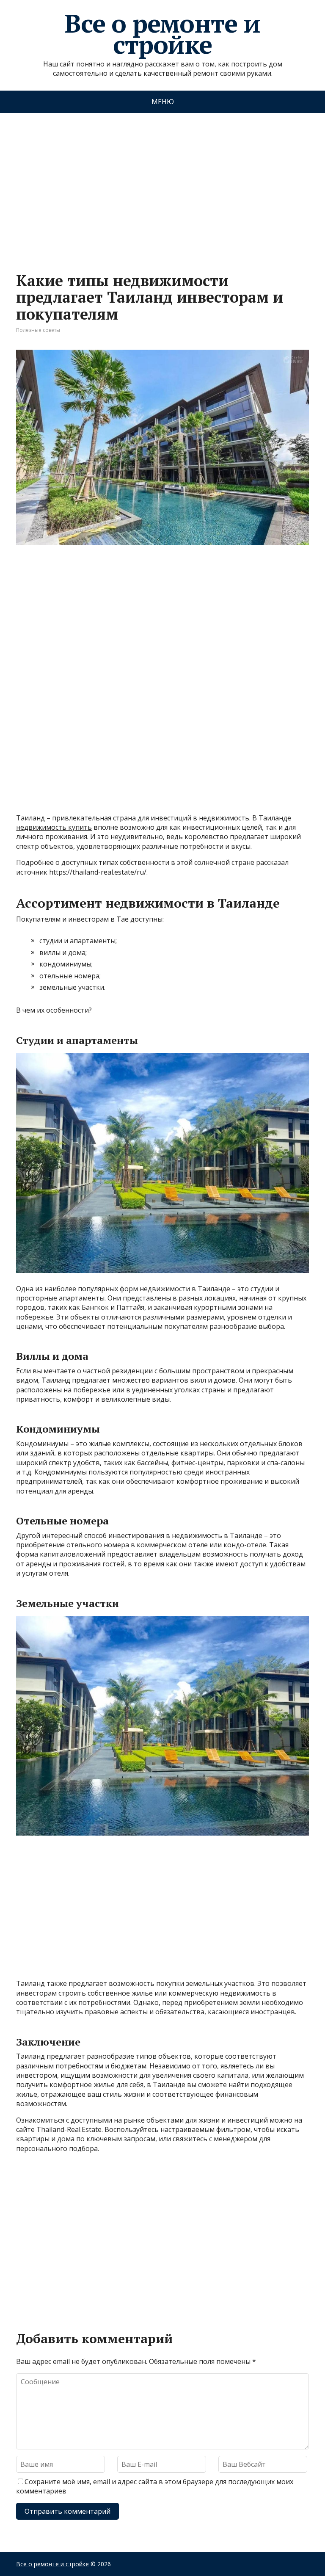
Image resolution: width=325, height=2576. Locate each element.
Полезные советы (38, 330)
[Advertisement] (162, 184)
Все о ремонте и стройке (162, 34)
